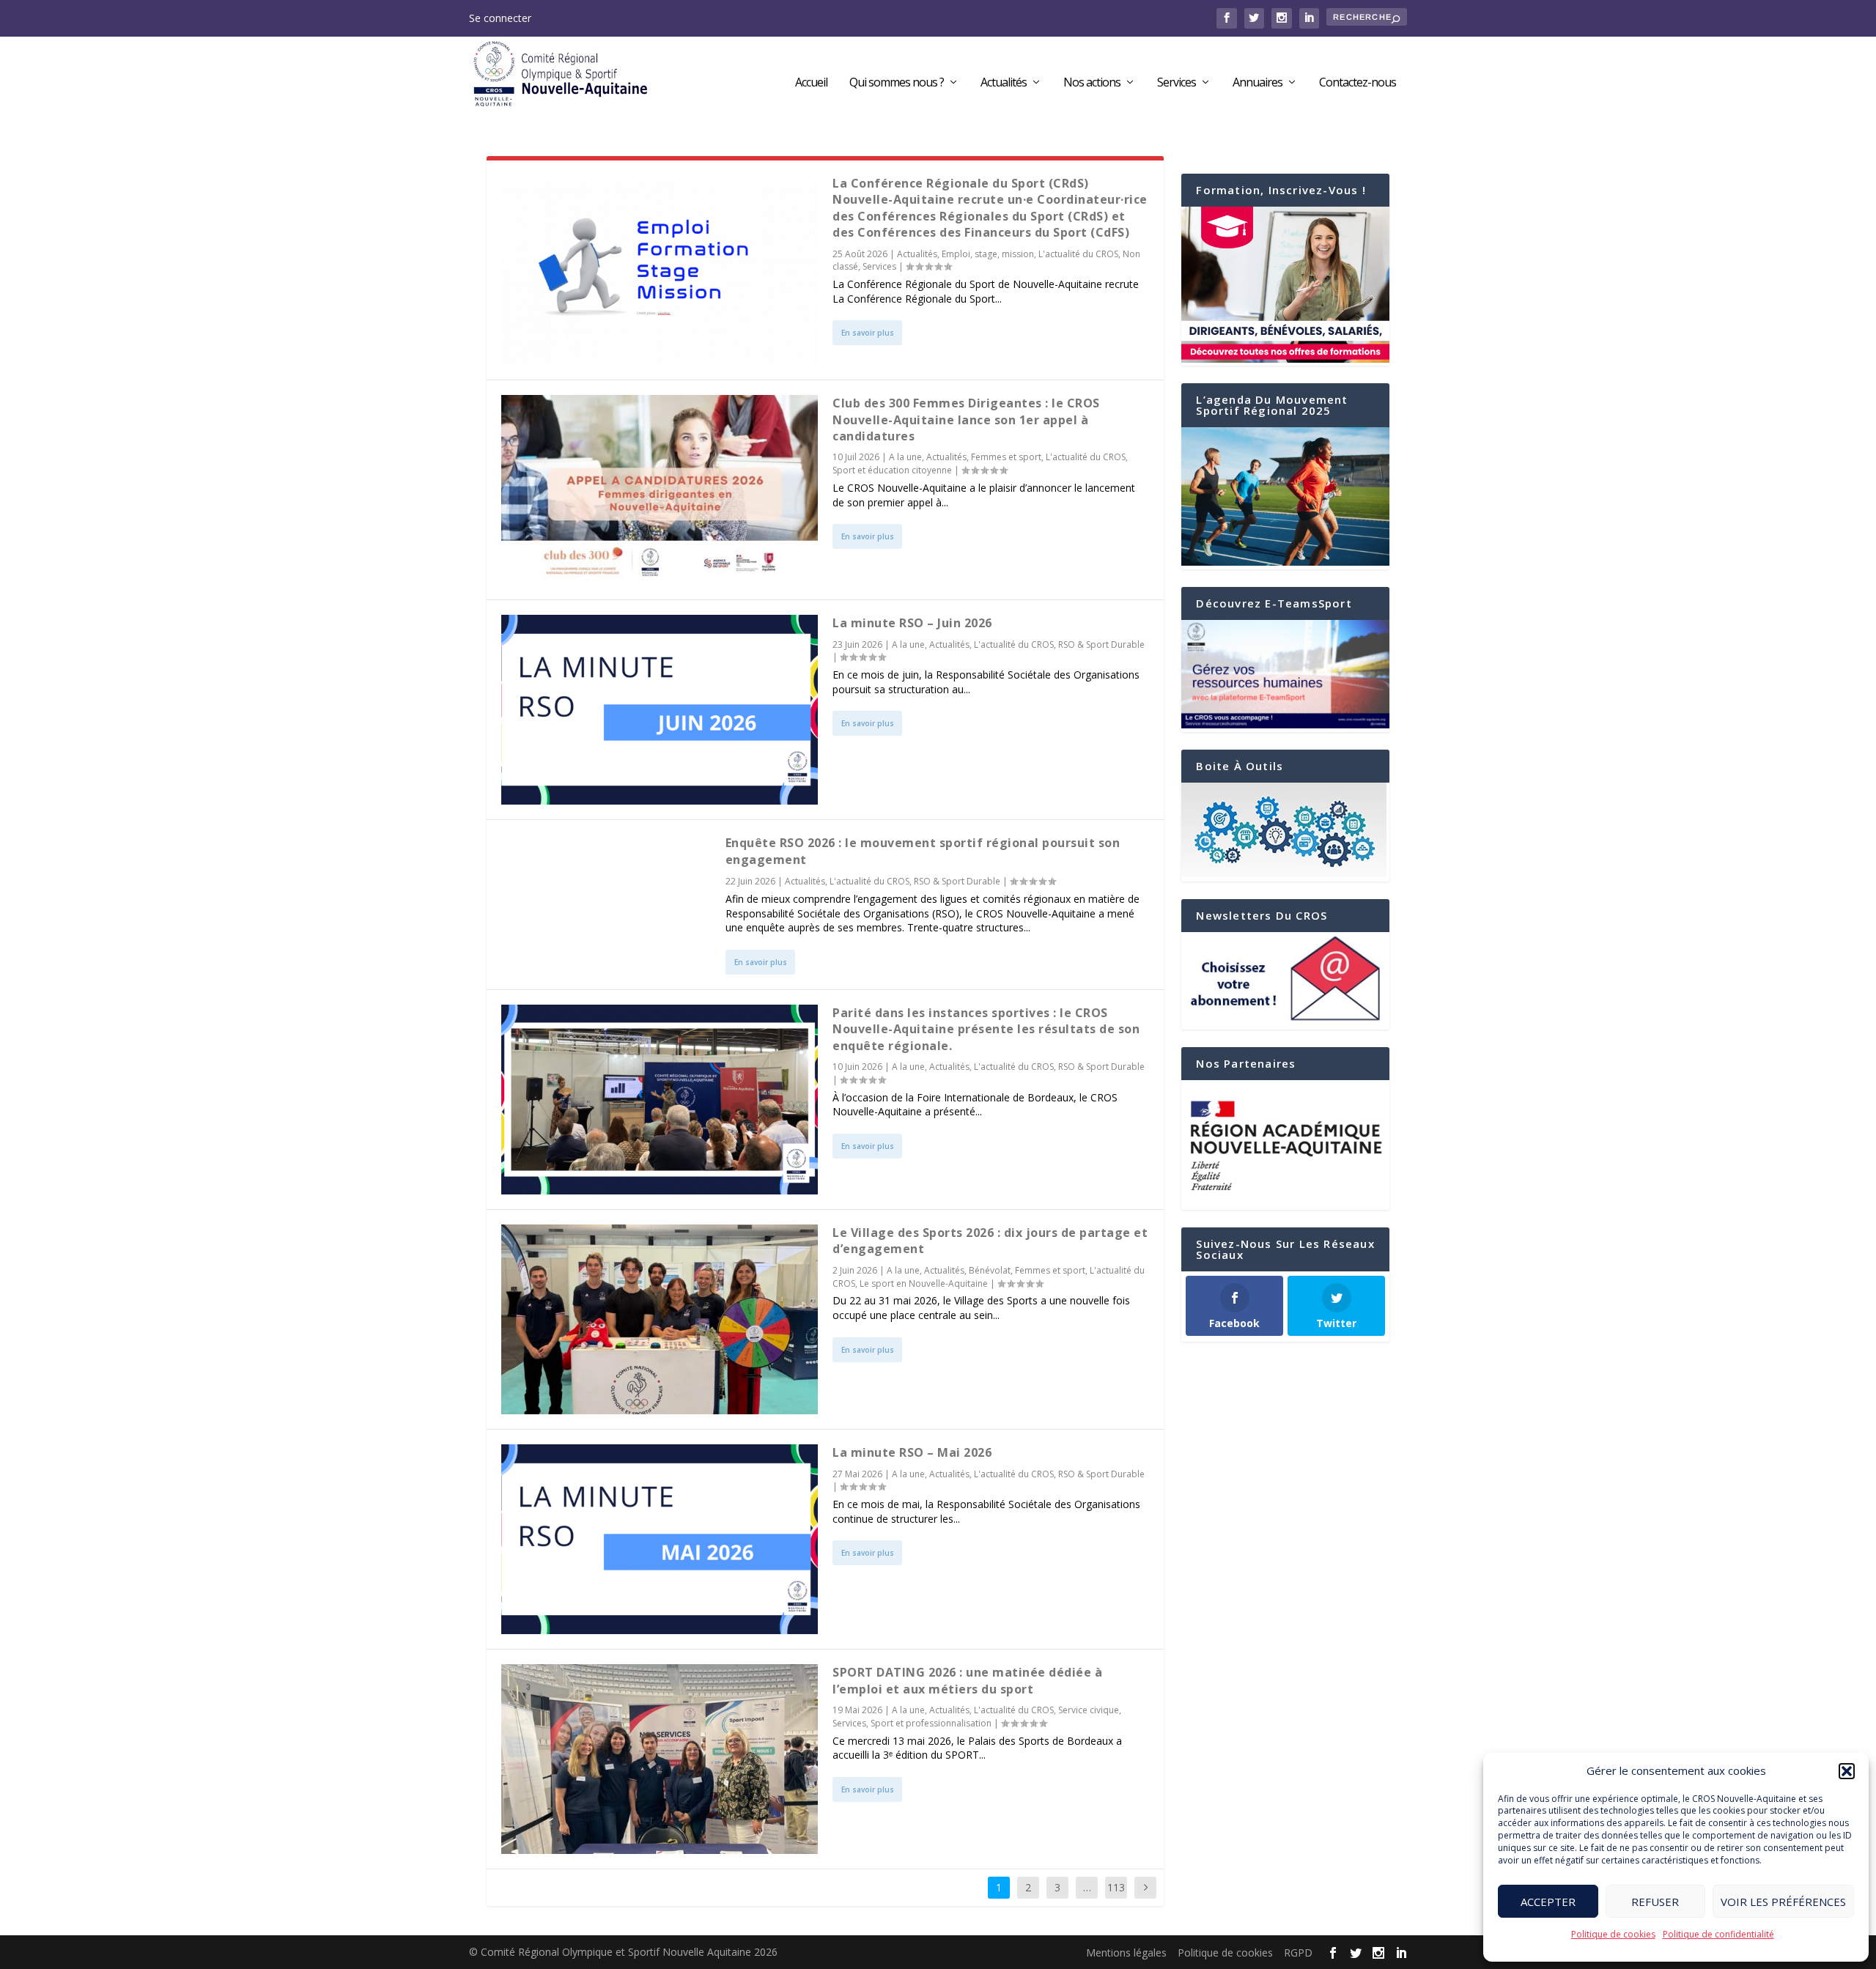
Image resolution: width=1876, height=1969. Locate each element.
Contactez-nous (1358, 83)
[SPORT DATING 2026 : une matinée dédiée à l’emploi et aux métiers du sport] (660, 1759)
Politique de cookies (1613, 1934)
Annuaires (1258, 83)
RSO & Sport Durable (1101, 644)
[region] (1285, 1145)
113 (1116, 1887)
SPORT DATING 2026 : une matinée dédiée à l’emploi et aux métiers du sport (967, 1680)
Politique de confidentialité (1718, 1934)
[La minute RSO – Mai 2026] (660, 1539)
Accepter (1548, 1902)
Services (1177, 83)
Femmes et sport (1006, 457)
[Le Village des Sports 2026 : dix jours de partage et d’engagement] (660, 1319)
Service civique (1089, 1710)
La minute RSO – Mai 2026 (912, 1452)
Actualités (1004, 83)
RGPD (1298, 1953)
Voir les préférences (1783, 1902)
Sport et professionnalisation (931, 1723)
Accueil (811, 83)
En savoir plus (868, 333)
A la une (905, 457)
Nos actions (1092, 83)
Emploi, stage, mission (988, 254)
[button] (1847, 1771)
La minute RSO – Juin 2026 (912, 623)
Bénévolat (990, 1270)
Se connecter (500, 18)
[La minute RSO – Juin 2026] (660, 710)
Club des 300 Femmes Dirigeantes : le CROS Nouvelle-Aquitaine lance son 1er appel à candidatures (966, 420)
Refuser (1655, 1902)
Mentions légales (1126, 1953)
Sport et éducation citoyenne (892, 470)
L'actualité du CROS (1078, 254)
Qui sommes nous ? (897, 83)
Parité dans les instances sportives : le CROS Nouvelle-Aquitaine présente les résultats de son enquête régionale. (986, 1029)
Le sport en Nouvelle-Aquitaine (924, 1283)
